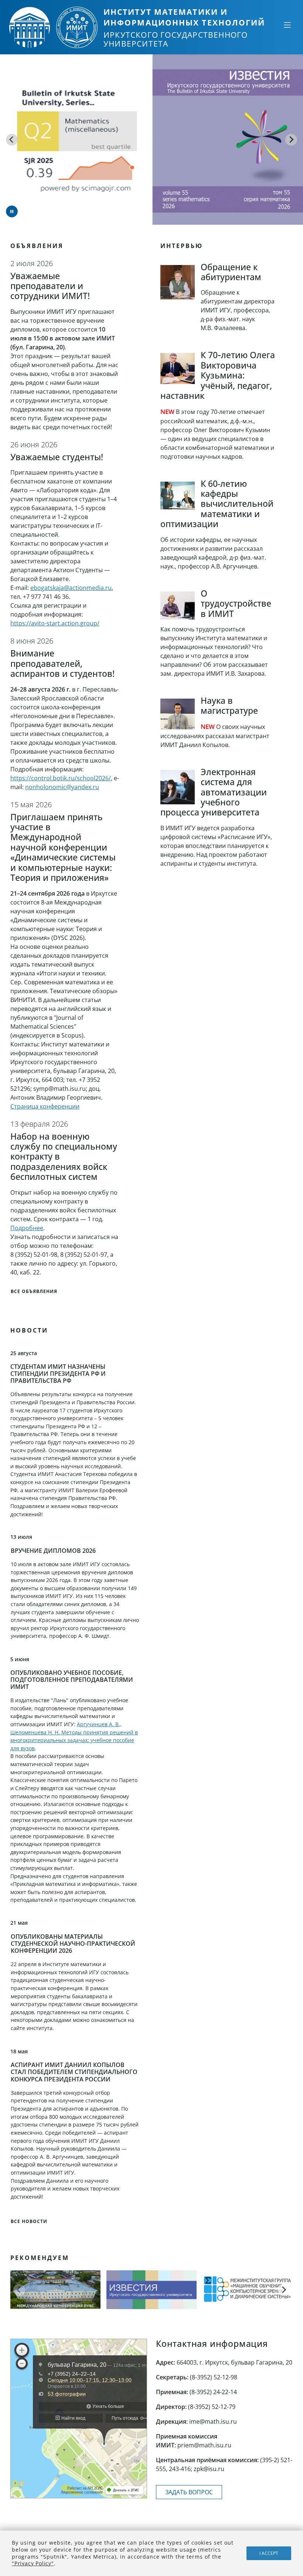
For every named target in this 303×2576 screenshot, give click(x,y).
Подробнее (27, 1228)
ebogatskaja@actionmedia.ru (71, 588)
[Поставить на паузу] (12, 211)
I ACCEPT (269, 2553)
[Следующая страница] (284, 2290)
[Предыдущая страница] (19, 2290)
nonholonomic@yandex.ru (62, 787)
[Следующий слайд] (291, 140)
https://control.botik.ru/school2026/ (61, 778)
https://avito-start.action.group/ (55, 623)
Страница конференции (45, 1106)
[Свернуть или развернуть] (287, 25)
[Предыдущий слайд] (12, 140)
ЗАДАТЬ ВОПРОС (189, 2492)
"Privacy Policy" (33, 2563)
